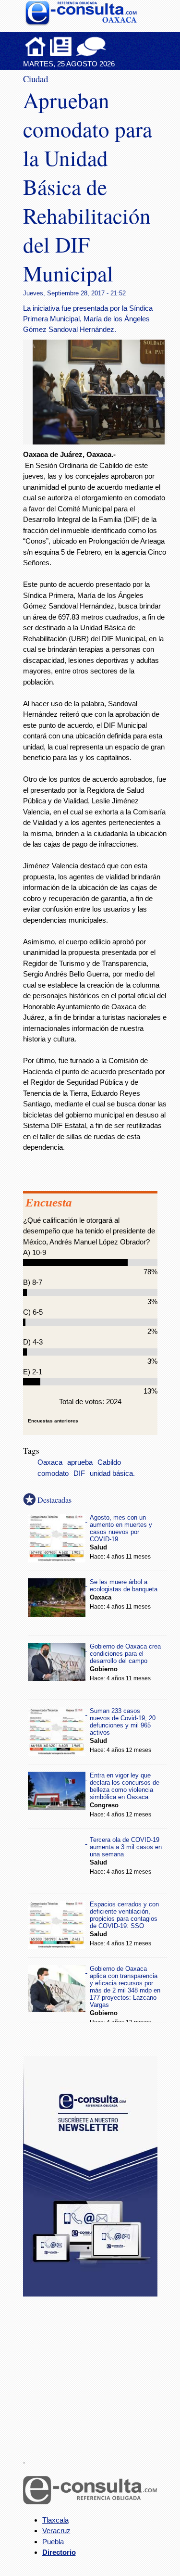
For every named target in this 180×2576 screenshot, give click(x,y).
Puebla (53, 2542)
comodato (53, 1473)
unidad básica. (112, 1473)
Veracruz (56, 2531)
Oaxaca (50, 1462)
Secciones (61, 46)
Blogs (110, 46)
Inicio (36, 46)
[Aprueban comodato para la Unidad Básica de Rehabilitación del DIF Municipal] (102, 442)
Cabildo (109, 1462)
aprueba (80, 1462)
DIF (79, 1473)
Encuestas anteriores (53, 1421)
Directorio (59, 2552)
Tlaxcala (55, 2520)
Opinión (91, 46)
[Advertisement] (95, 2371)
